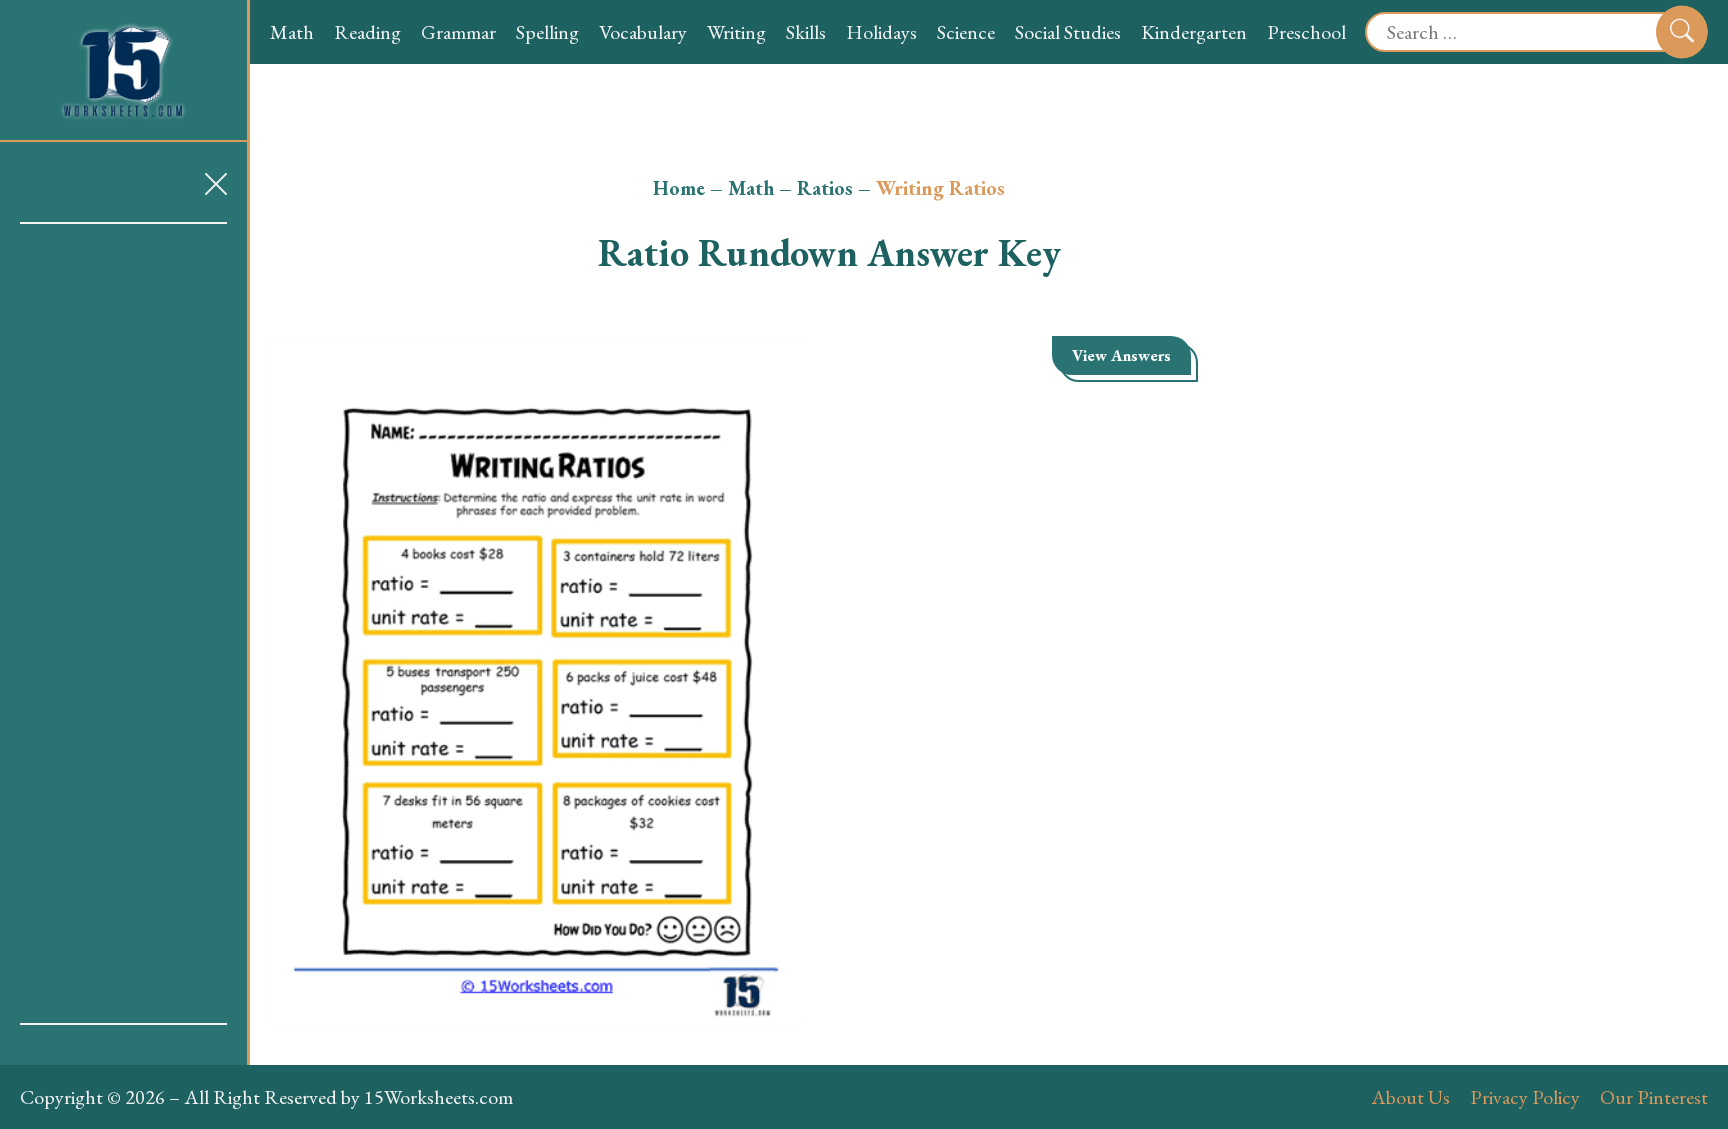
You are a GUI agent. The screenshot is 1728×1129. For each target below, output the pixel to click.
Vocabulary (643, 32)
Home (679, 188)
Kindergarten (1194, 32)
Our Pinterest (1654, 1097)
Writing (736, 32)
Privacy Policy (1525, 1097)
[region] (123, 623)
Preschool (1306, 32)
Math (292, 32)
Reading (367, 32)
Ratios (825, 188)
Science (966, 32)
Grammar (458, 32)
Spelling (547, 32)
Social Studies (1068, 32)
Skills (806, 32)
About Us (1410, 1097)
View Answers (1121, 355)
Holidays (881, 32)
